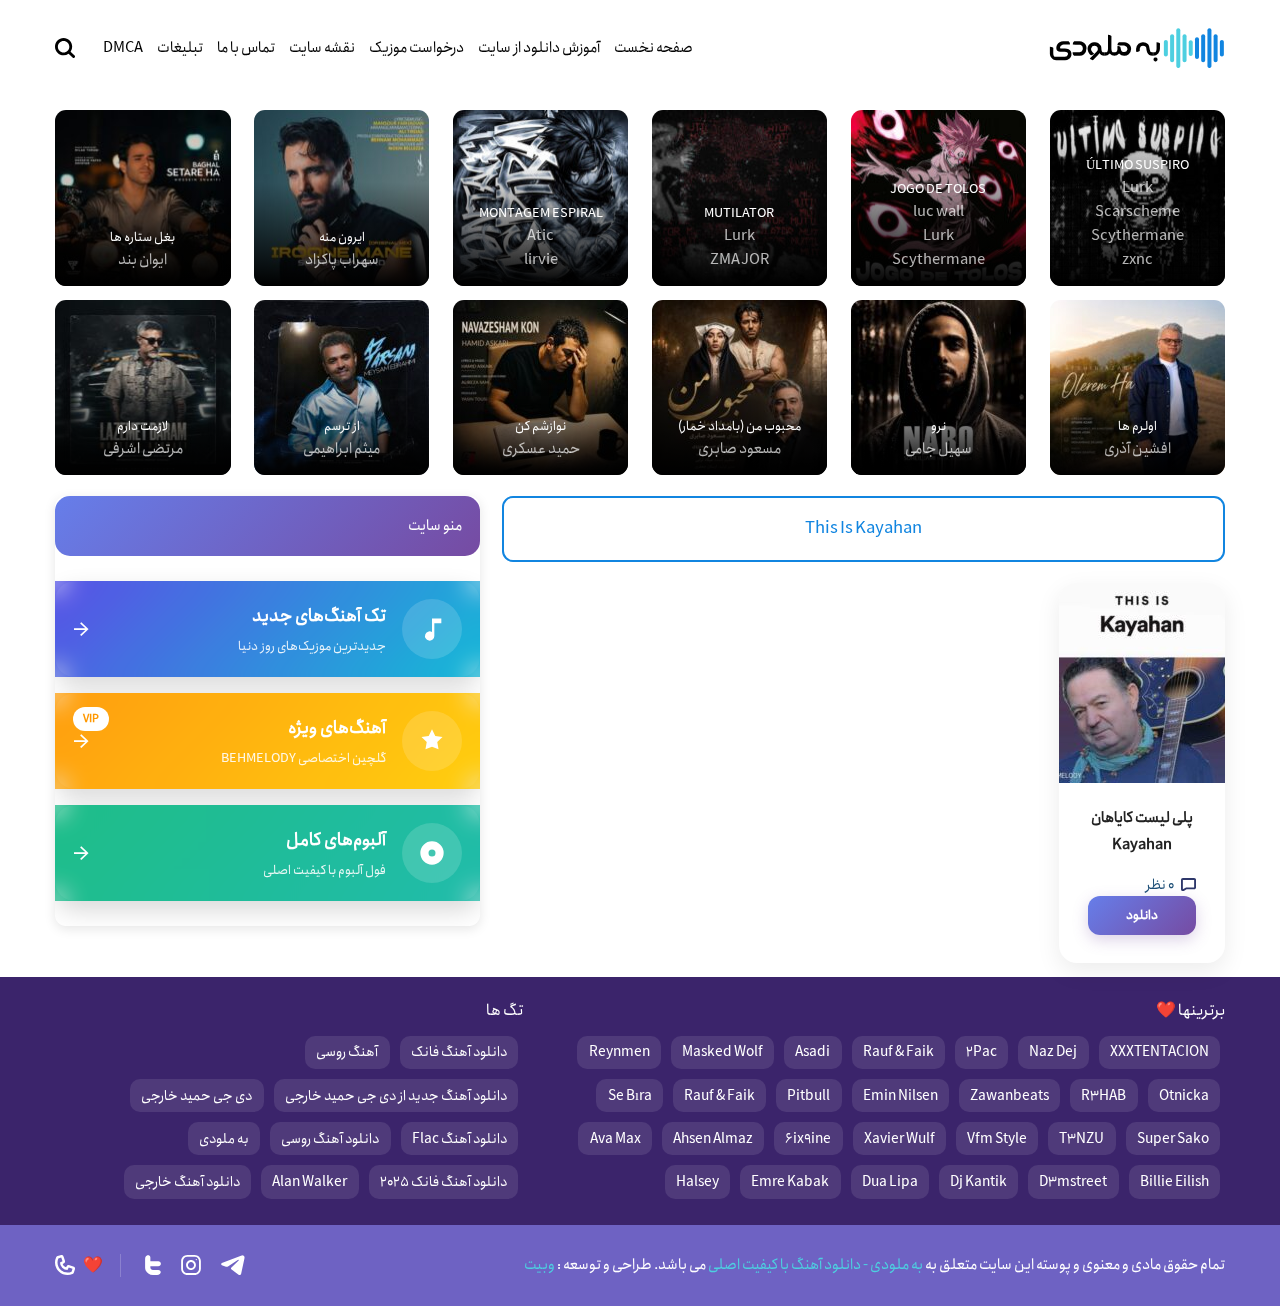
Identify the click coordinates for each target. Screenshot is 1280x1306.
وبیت (539, 1265)
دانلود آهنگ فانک (459, 1052)
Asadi (812, 1052)
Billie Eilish (1174, 1182)
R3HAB (1103, 1096)
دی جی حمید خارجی (196, 1096)
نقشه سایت (322, 48)
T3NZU (1081, 1139)
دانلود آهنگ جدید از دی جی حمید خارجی (396, 1096)
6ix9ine (808, 1139)
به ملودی (224, 1139)
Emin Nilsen (900, 1096)
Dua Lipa (890, 1182)
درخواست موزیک (416, 48)
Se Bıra (630, 1096)
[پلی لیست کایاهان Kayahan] (1142, 683)
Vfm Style (997, 1139)
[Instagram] (191, 1265)
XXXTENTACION (1159, 1052)
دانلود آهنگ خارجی (187, 1182)
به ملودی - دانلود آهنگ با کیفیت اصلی (814, 1265)
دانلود (1142, 915)
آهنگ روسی (347, 1052)
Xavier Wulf (899, 1139)
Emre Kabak (790, 1182)
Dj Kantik (978, 1182)
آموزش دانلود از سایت (539, 48)
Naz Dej (1053, 1052)
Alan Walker (309, 1182)
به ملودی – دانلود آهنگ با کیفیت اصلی (1137, 48)
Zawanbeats (1009, 1096)
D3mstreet (1073, 1182)
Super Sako (1173, 1139)
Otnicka (1184, 1096)
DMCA (123, 48)
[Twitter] (153, 1265)
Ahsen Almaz (713, 1139)
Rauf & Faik (898, 1052)
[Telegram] (233, 1265)
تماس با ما (246, 48)
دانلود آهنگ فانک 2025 (443, 1182)
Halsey (697, 1182)
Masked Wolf (722, 1052)
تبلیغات (180, 48)
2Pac (981, 1052)
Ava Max (615, 1139)
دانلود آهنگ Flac (459, 1139)
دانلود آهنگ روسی (330, 1139)
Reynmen (619, 1052)
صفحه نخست (653, 48)
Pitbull (808, 1096)
